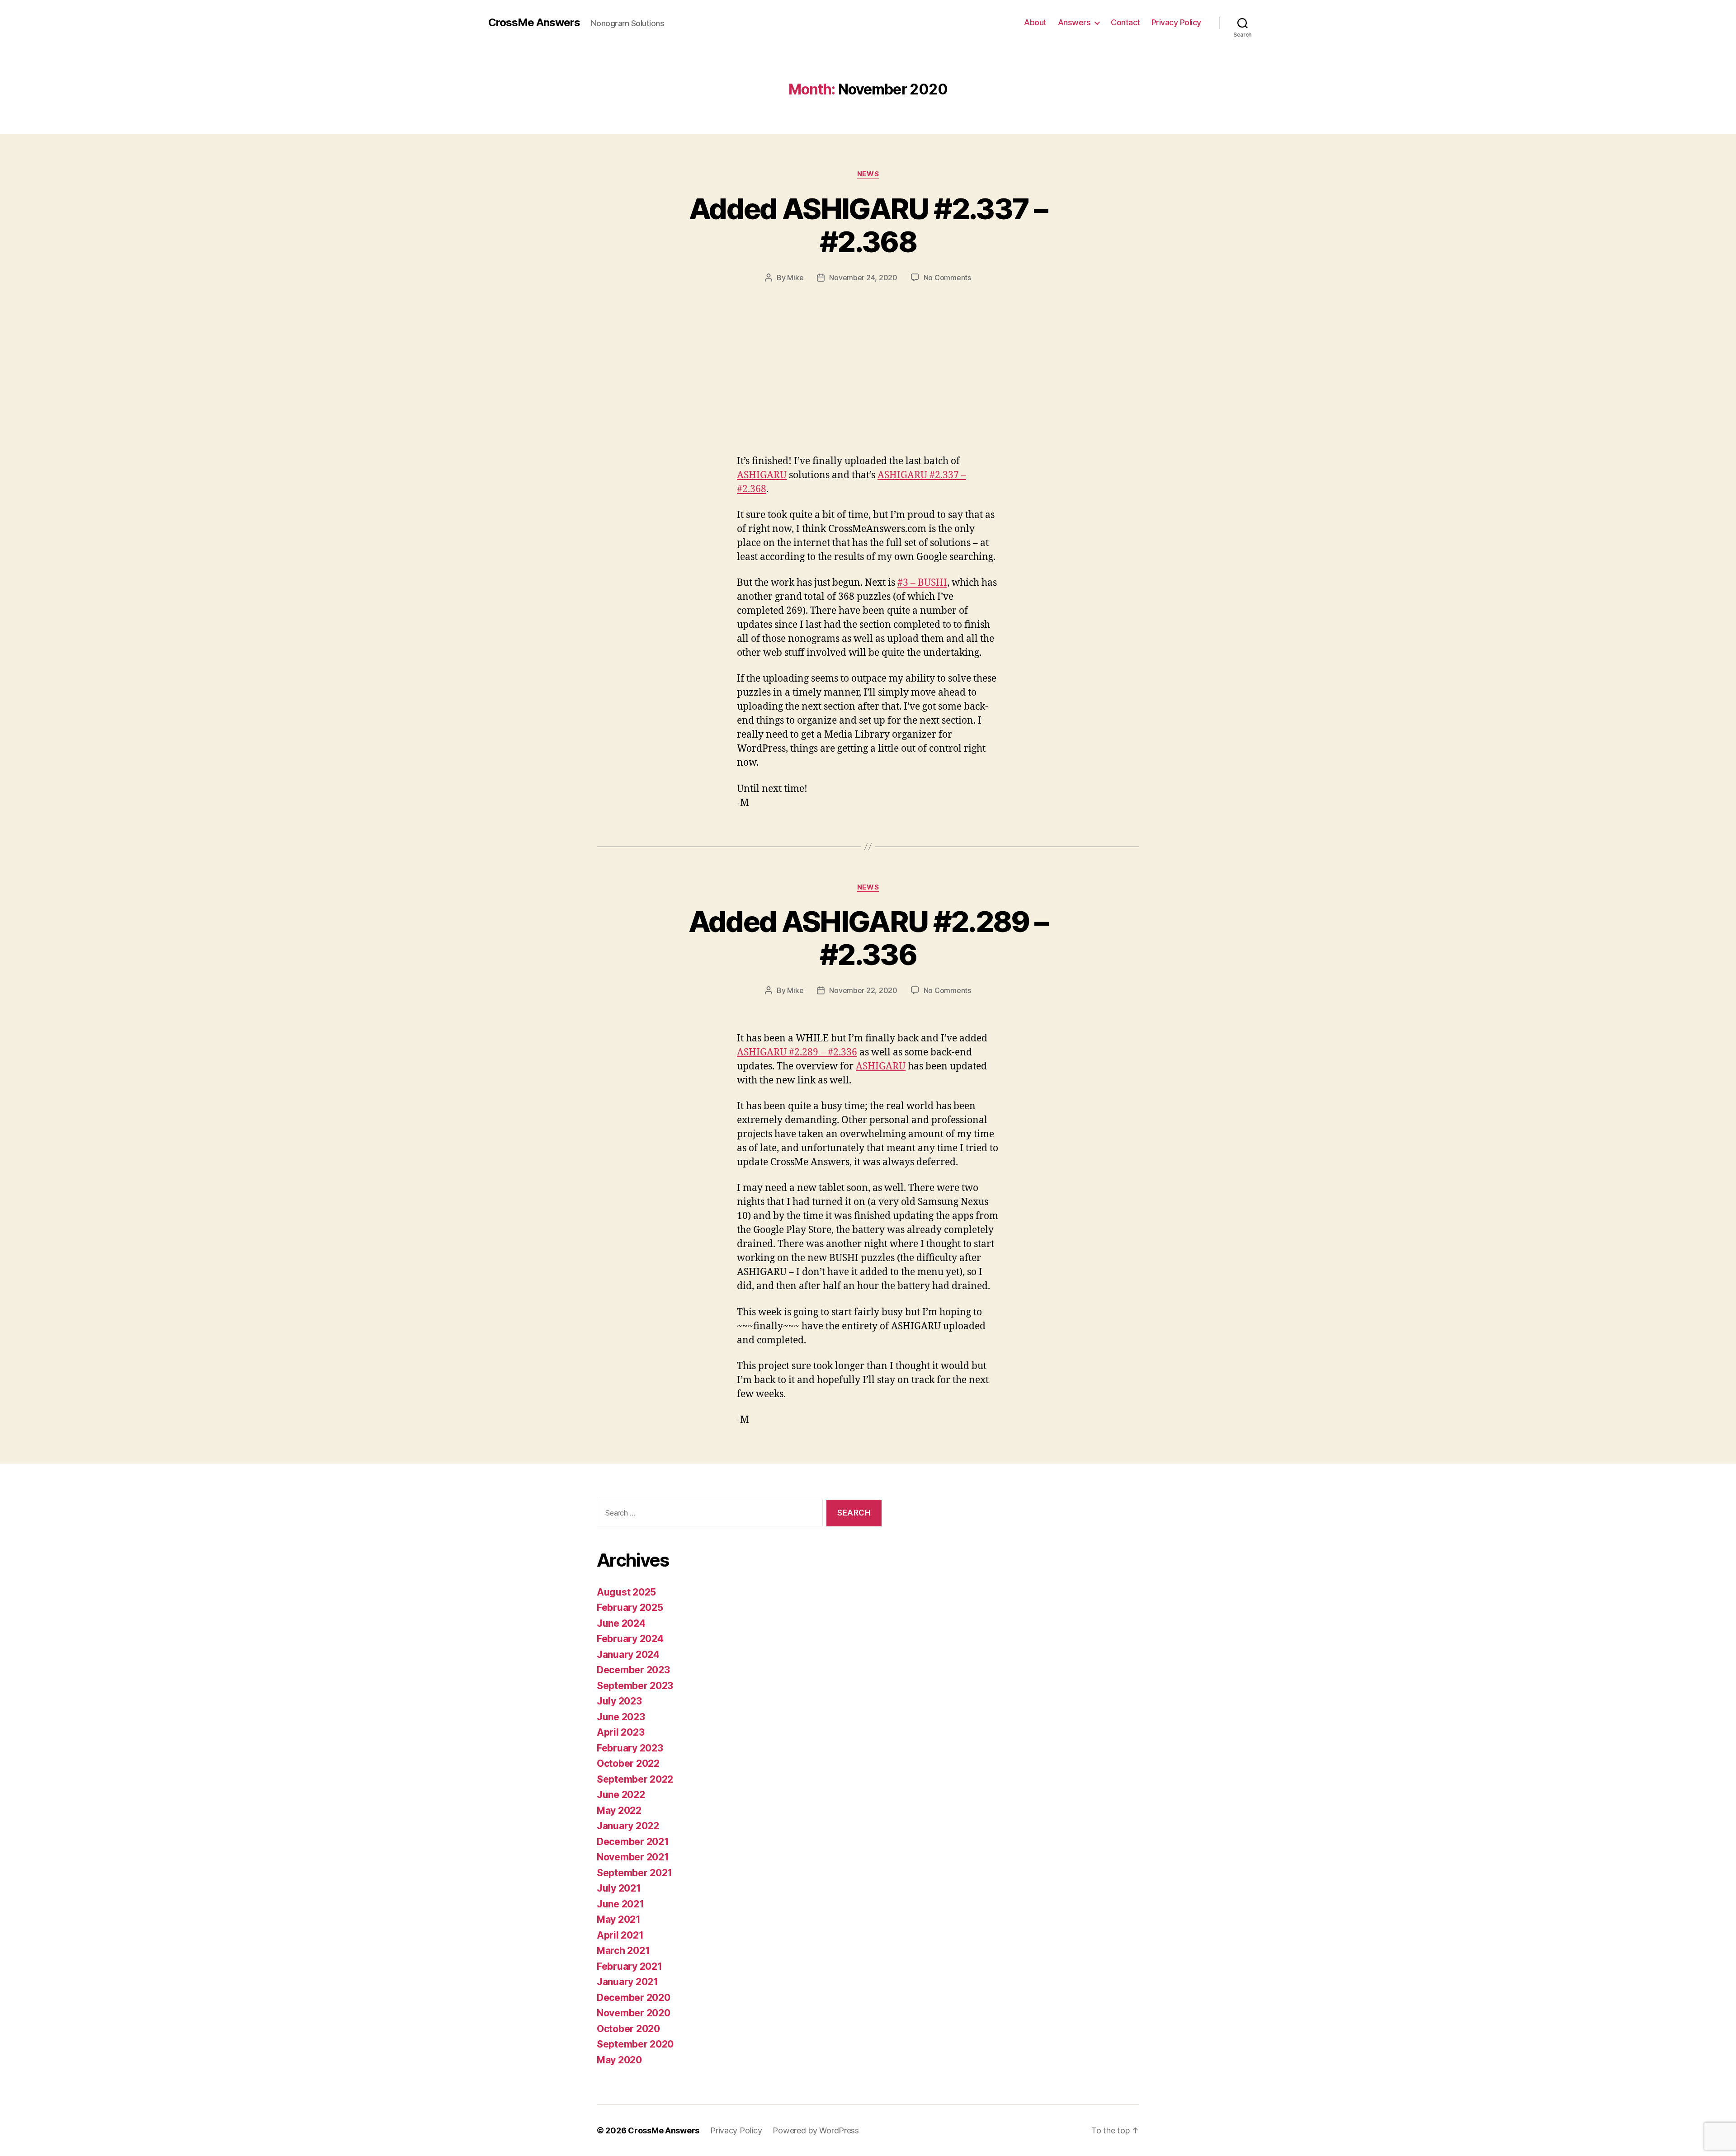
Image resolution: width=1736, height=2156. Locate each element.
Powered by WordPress (816, 2130)
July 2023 (619, 1701)
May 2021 (619, 1919)
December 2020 (634, 1998)
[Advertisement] (868, 351)
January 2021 (627, 1982)
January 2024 (628, 1655)
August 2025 (626, 1592)
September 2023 (635, 1686)
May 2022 (619, 1810)
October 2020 (628, 2029)
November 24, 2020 (863, 278)
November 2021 (633, 1857)
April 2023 (620, 1732)
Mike (795, 278)
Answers (1074, 22)
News (868, 174)
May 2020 (619, 2060)
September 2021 (634, 1873)
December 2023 (633, 1670)
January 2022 (628, 1826)
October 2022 (628, 1763)
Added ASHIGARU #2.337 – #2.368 (868, 225)
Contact (1125, 22)
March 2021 (623, 1951)
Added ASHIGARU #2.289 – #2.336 (868, 938)
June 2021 (620, 1904)
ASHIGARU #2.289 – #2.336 (797, 1052)
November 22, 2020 (863, 990)
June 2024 (621, 1623)
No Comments (947, 278)
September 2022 (635, 1779)
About (1035, 22)
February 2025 (630, 1608)
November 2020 (634, 2013)
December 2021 (633, 1842)
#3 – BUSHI (922, 583)
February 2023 (630, 1748)
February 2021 (630, 1966)
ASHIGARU (762, 475)
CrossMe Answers (534, 23)
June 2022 (621, 1795)
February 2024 (630, 1639)
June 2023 (621, 1717)
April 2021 (620, 1935)
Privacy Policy (1176, 22)
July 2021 (619, 1888)
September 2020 (635, 2044)
